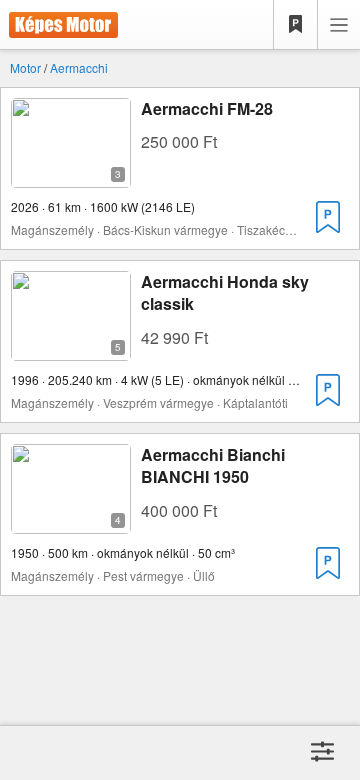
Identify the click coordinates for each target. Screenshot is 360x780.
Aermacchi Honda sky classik (225, 292)
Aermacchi (79, 67)
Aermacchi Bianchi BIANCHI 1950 (213, 465)
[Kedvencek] (296, 25)
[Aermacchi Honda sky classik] (71, 348)
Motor (25, 67)
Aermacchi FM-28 (207, 108)
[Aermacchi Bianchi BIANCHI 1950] (71, 521)
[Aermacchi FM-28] (71, 175)
